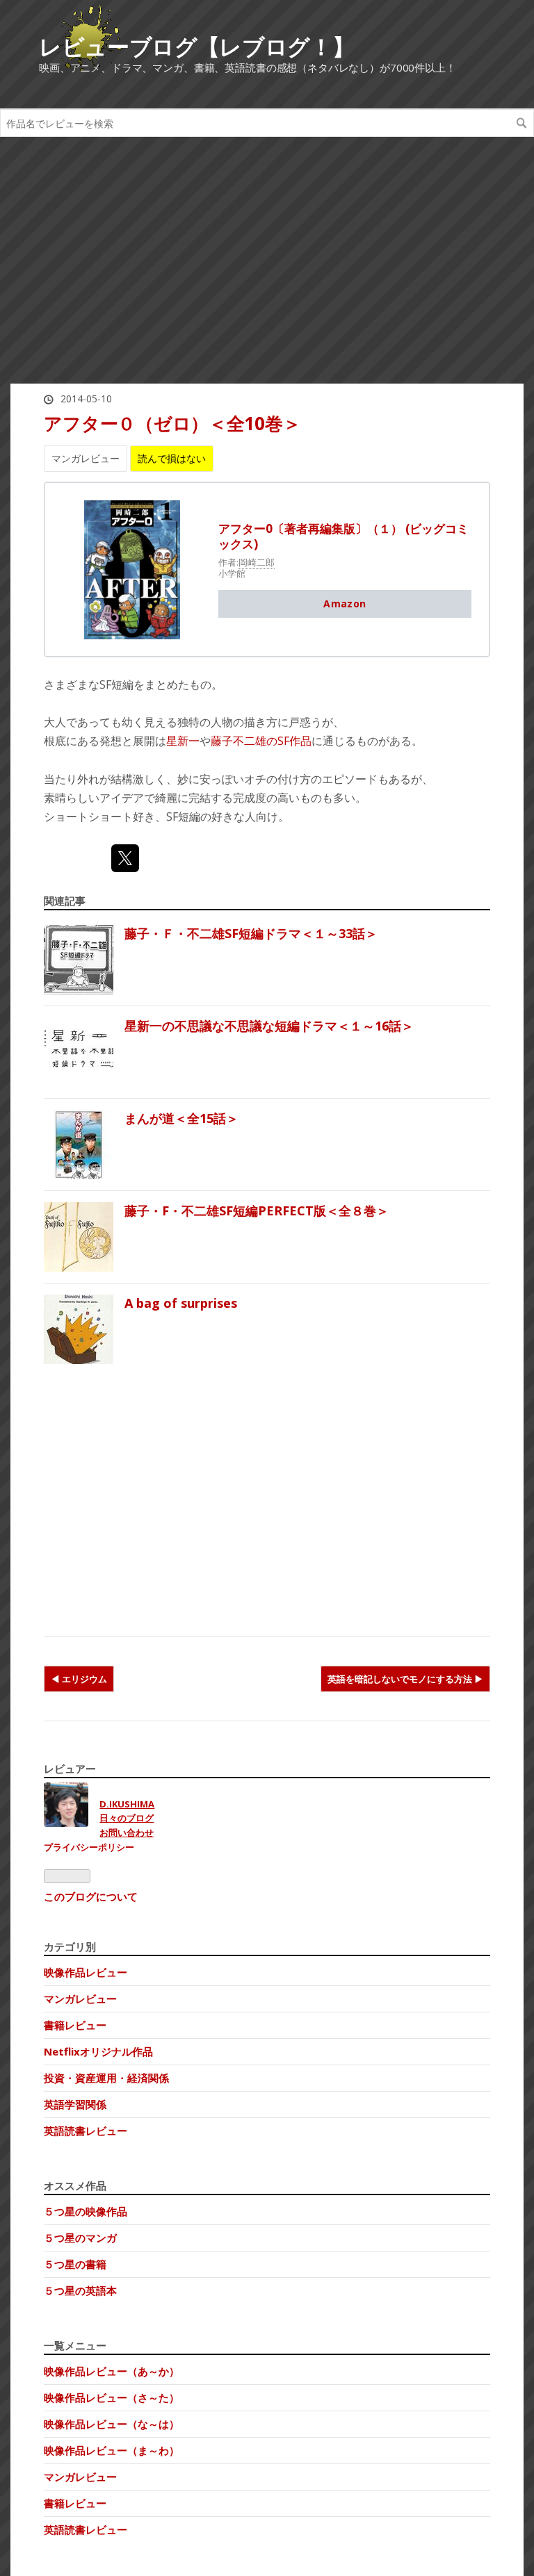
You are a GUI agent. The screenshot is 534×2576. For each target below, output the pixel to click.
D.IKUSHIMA (127, 1804)
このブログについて (91, 1896)
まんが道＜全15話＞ (181, 1118)
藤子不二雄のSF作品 (261, 741)
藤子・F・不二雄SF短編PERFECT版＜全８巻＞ (257, 1211)
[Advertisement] (267, 268)
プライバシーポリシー (89, 1847)
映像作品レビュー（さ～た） (112, 2397)
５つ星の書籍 (75, 2264)
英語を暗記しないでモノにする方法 (401, 1679)
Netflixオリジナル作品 (98, 2051)
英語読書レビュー (86, 2131)
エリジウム (84, 1679)
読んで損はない (172, 458)
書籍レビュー (75, 2025)
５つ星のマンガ (80, 2238)
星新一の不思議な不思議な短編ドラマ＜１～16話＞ (269, 1026)
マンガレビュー (86, 458)
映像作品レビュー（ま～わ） (112, 2450)
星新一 (183, 741)
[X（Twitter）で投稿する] (125, 858)
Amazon (345, 604)
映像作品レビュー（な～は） (112, 2424)
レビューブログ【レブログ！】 (197, 46)
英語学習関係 (75, 2104)
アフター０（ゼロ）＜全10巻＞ (172, 423)
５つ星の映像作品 (86, 2211)
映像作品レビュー (86, 1972)
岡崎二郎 (257, 562)
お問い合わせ (127, 1832)
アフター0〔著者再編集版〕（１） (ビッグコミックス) (343, 536)
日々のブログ (127, 1818)
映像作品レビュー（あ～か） (112, 2371)
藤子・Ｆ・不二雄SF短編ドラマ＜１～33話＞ (251, 933)
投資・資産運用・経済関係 (106, 2078)
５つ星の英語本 (80, 2290)
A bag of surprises (181, 1303)
